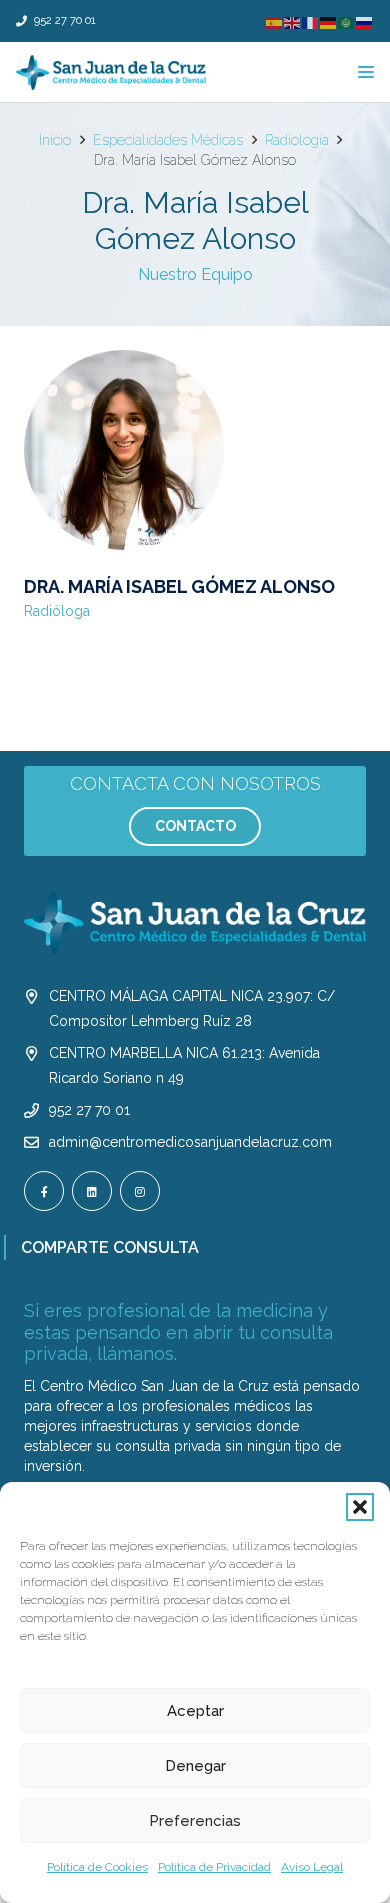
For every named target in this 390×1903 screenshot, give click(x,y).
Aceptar (195, 1711)
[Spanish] (275, 22)
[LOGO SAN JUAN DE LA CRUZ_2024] (111, 72)
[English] (293, 22)
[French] (311, 22)
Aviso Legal (312, 1867)
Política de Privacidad (214, 1867)
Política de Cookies (97, 1867)
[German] (329, 22)
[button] (360, 1507)
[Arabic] (347, 22)
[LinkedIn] (92, 1191)
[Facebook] (44, 1191)
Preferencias (195, 1821)
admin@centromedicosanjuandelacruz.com (190, 1142)
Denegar (195, 1766)
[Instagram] (140, 1191)
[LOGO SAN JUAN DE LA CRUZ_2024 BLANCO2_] (195, 922)
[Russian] (365, 22)
